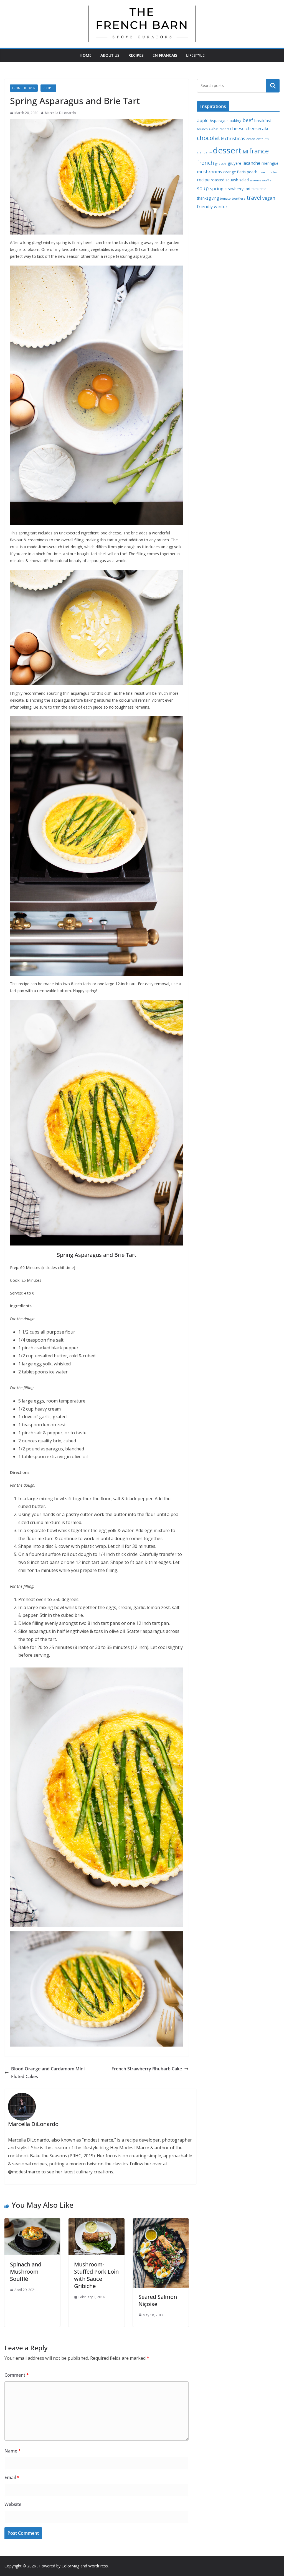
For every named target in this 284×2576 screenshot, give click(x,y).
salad (244, 180)
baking (235, 121)
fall (245, 152)
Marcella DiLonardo (60, 113)
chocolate (210, 138)
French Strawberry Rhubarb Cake (147, 2069)
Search (273, 86)
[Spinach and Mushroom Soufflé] (32, 2222)
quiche (272, 172)
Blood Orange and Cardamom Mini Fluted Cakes (48, 2073)
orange (230, 172)
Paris (241, 172)
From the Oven (24, 88)
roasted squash (225, 180)
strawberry (234, 189)
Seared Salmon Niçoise (158, 2300)
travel (254, 198)
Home (86, 55)
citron (251, 139)
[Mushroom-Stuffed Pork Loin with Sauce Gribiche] (96, 2222)
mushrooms (210, 172)
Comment (17, 2375)
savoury (255, 180)
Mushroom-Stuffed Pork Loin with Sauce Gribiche (96, 2275)
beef (248, 120)
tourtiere (239, 199)
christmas (235, 138)
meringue (270, 163)
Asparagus (219, 121)
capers (224, 129)
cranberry (204, 152)
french (206, 163)
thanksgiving (208, 198)
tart (248, 189)
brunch (202, 129)
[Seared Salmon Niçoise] (161, 2222)
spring (217, 189)
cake (214, 128)
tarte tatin (259, 189)
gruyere (234, 163)
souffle (267, 180)
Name (13, 2451)
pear (262, 172)
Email (12, 2477)
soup (203, 188)
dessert (227, 150)
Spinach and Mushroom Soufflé (26, 2272)
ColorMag (70, 2566)
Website (13, 2504)
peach (252, 172)
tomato (225, 199)
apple (203, 120)
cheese (237, 128)
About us (110, 55)
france (259, 151)
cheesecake (258, 128)
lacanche (251, 163)
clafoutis (262, 139)
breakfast (263, 121)
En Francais (165, 55)
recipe (203, 180)
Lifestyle (195, 55)
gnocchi (221, 164)
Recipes (136, 55)
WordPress (98, 2566)
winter (221, 207)
